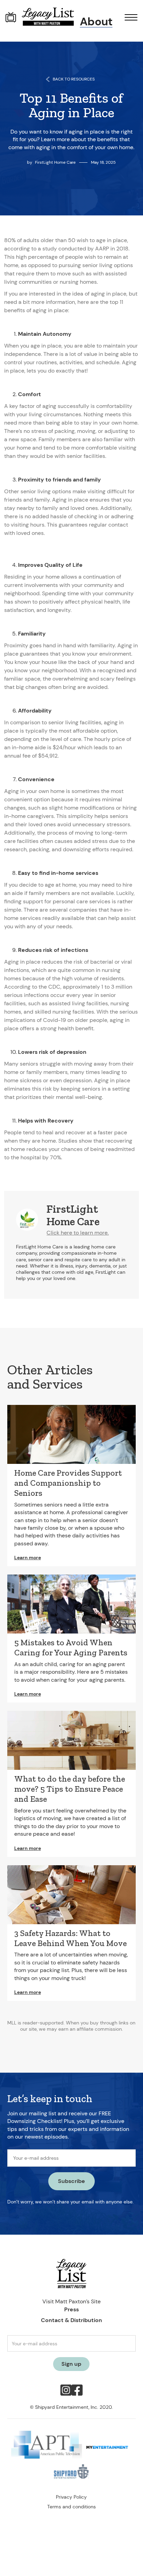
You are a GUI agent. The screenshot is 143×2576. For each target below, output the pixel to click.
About (96, 21)
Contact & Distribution (71, 2320)
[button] (128, 17)
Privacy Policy (71, 2497)
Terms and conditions (71, 2507)
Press (71, 2309)
